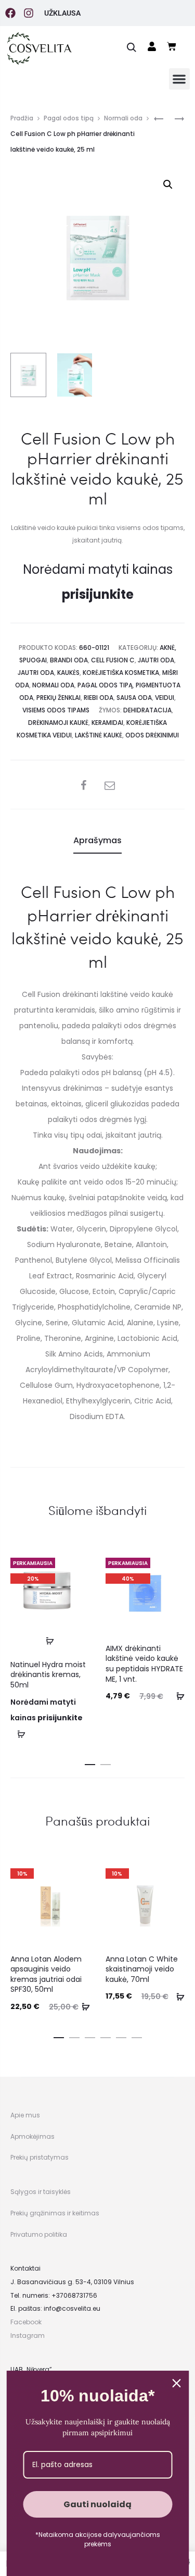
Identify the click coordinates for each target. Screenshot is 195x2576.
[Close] (176, 2383)
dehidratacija (147, 710)
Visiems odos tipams (56, 710)
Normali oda (123, 118)
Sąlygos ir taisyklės (41, 2192)
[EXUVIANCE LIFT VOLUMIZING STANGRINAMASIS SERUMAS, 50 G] (174, 119)
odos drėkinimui (152, 735)
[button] (180, 79)
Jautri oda (156, 660)
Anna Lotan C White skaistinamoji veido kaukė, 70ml (142, 1969)
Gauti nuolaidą (97, 2504)
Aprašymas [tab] (97, 840)
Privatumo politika (39, 2234)
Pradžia (22, 118)
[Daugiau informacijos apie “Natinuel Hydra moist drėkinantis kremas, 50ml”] (50, 1641)
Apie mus (25, 2115)
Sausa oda (134, 698)
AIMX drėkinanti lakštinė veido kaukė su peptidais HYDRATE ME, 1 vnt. (144, 1664)
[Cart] (172, 46)
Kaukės (68, 673)
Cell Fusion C (113, 660)
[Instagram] (29, 13)
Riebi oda (99, 698)
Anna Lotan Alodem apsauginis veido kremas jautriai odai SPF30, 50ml (46, 1974)
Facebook (26, 2322)
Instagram (28, 2335)
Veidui (165, 698)
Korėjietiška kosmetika (121, 673)
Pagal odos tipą (69, 118)
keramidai (107, 723)
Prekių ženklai (58, 698)
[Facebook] (10, 13)
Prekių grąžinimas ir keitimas (55, 2213)
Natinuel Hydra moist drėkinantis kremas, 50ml (48, 1675)
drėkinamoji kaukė (58, 723)
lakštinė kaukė (99, 735)
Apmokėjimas (32, 2136)
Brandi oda (69, 660)
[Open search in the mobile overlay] (132, 47)
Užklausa (62, 13)
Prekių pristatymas (40, 2157)
